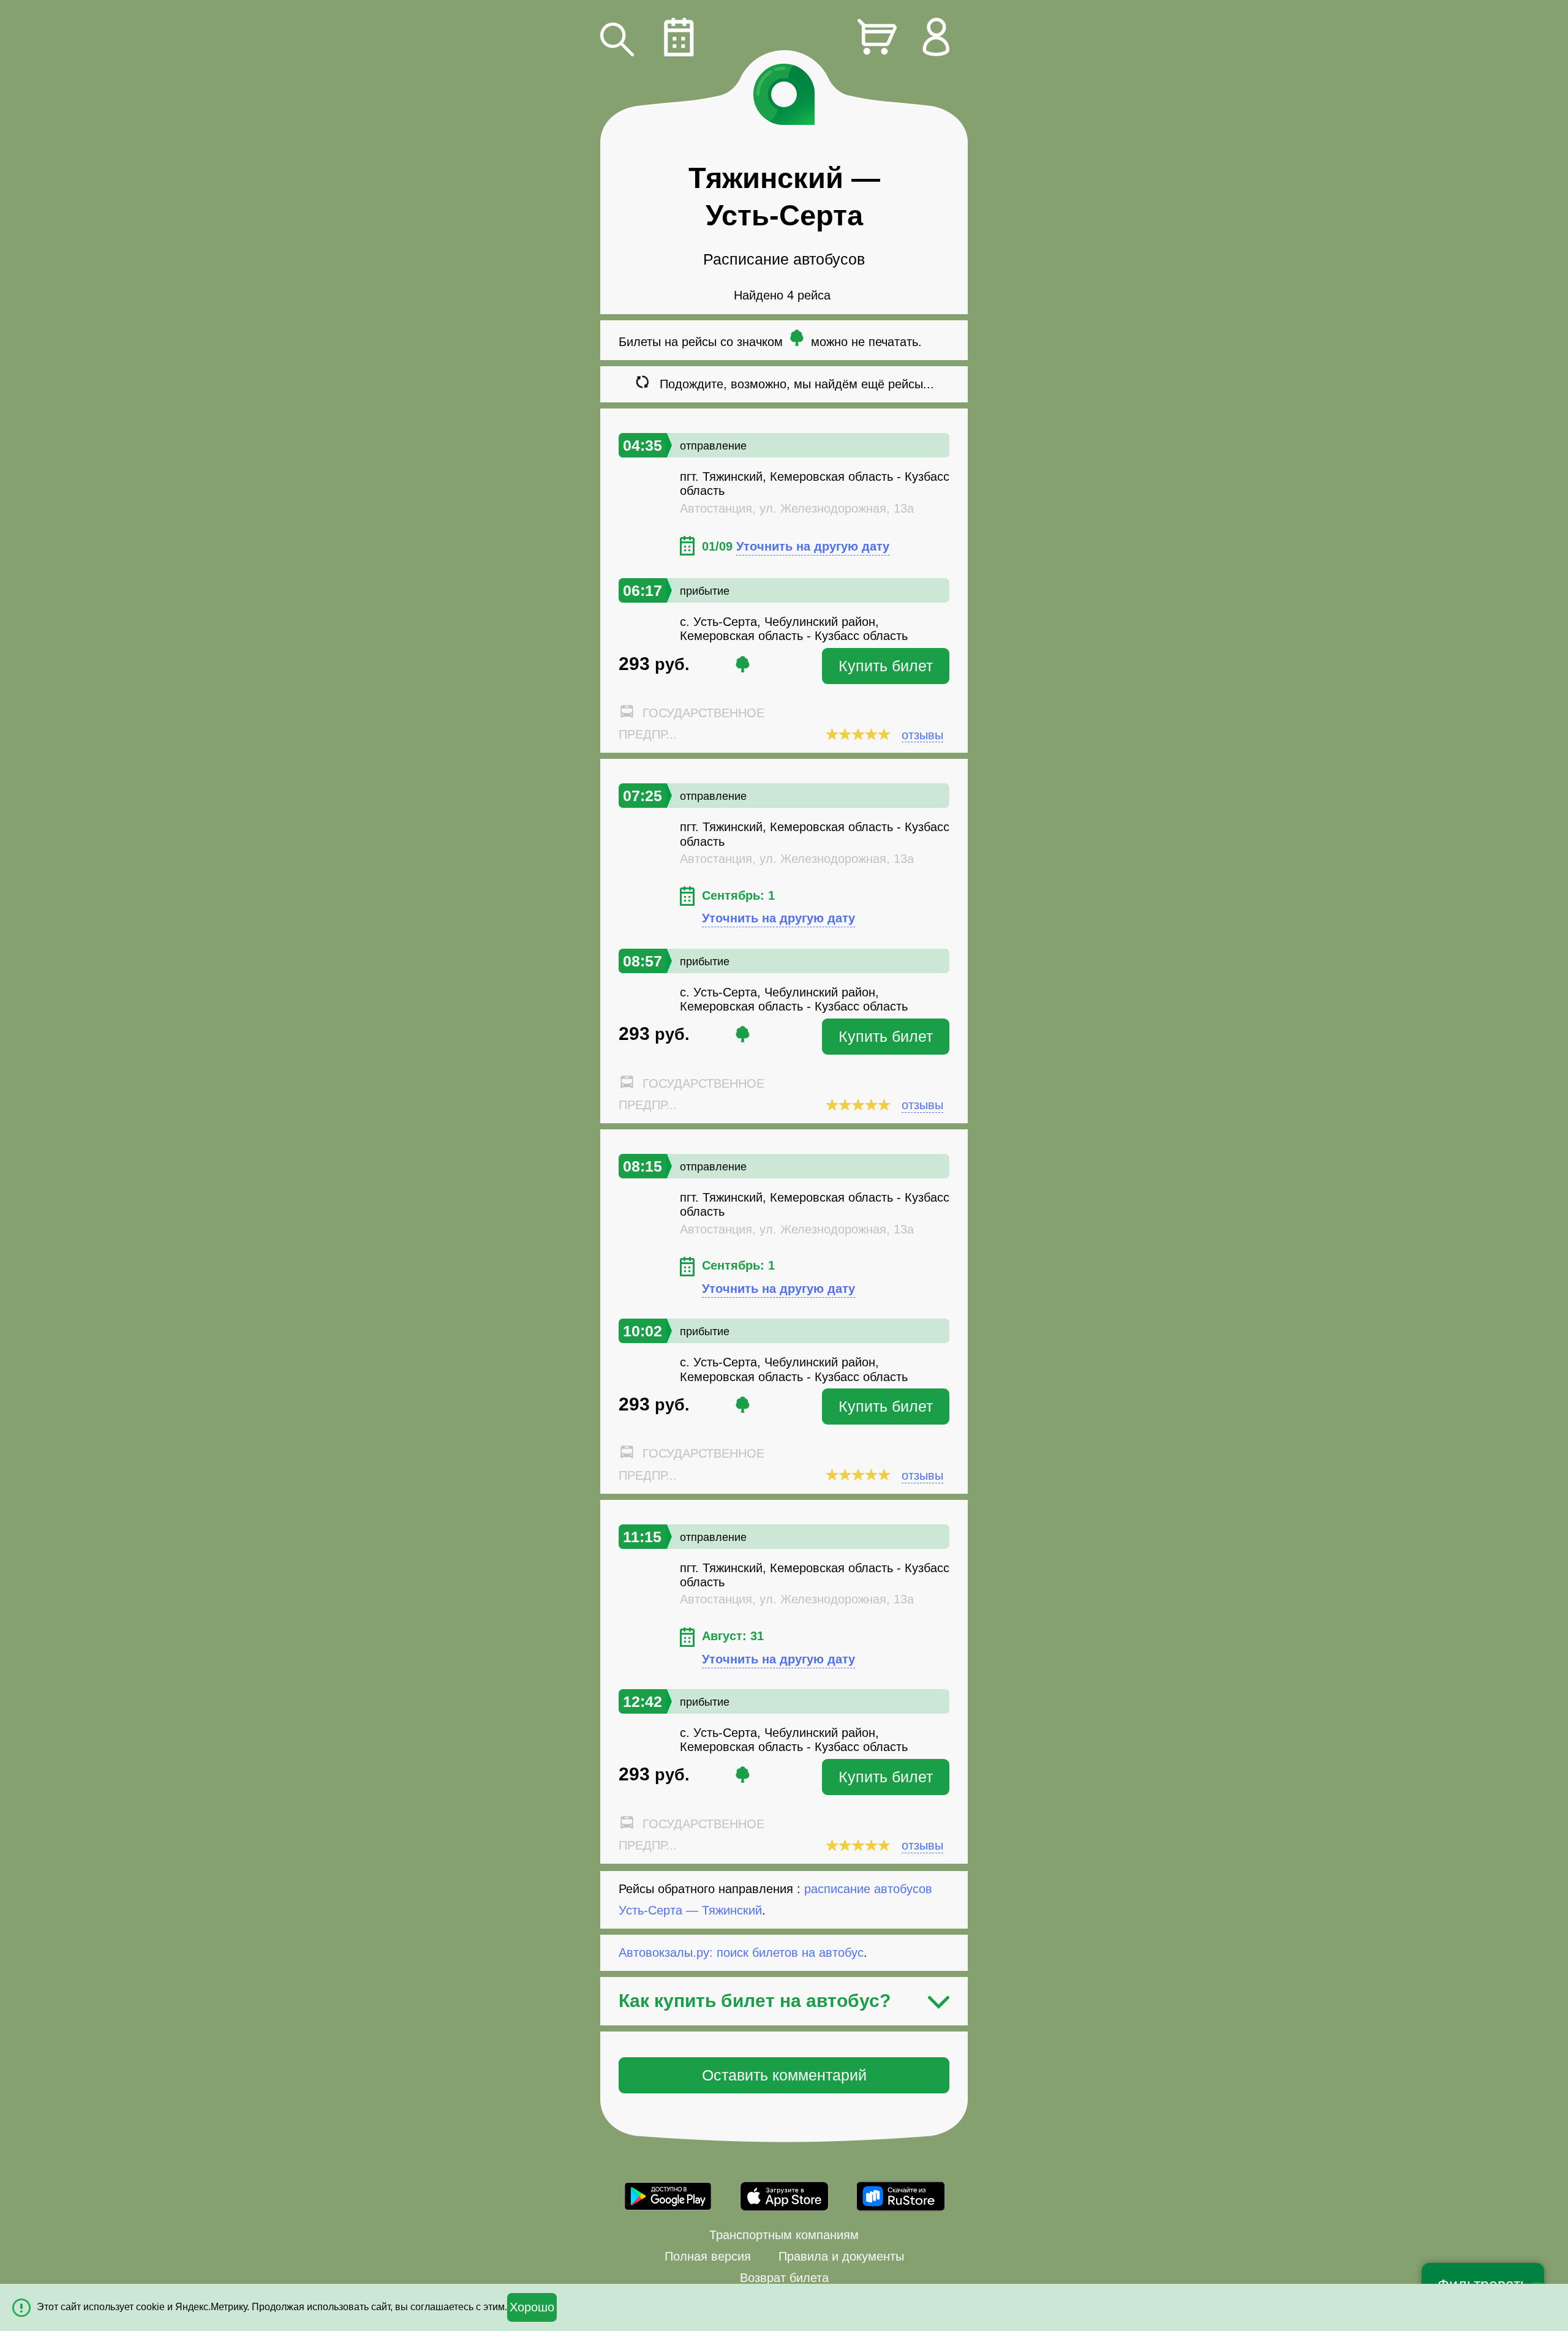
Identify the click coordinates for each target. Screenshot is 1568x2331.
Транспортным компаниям (784, 2235)
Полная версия (708, 2256)
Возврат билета (784, 2278)
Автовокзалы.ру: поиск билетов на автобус (741, 1913)
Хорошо (532, 2307)
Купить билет (886, 666)
